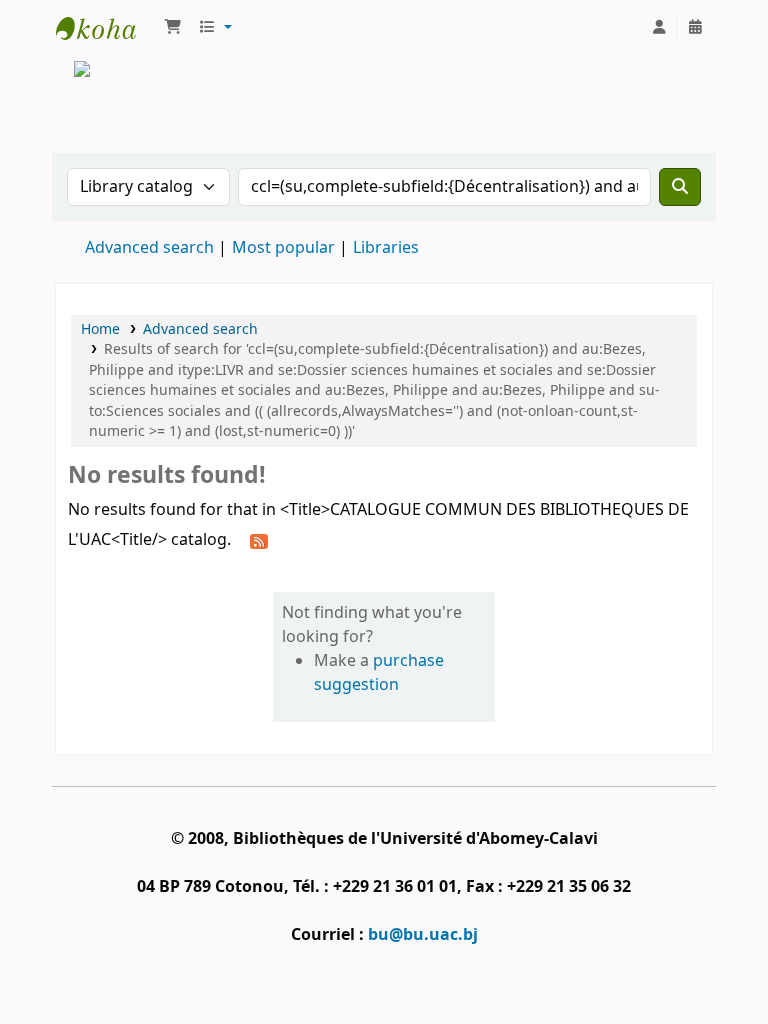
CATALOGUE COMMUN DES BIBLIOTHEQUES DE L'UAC (106, 28)
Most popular (283, 248)
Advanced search (149, 248)
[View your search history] (695, 28)
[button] (173, 28)
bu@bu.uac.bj (423, 935)
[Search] (680, 187)
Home (100, 329)
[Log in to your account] (659, 28)
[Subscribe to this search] (259, 541)
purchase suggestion (379, 673)
